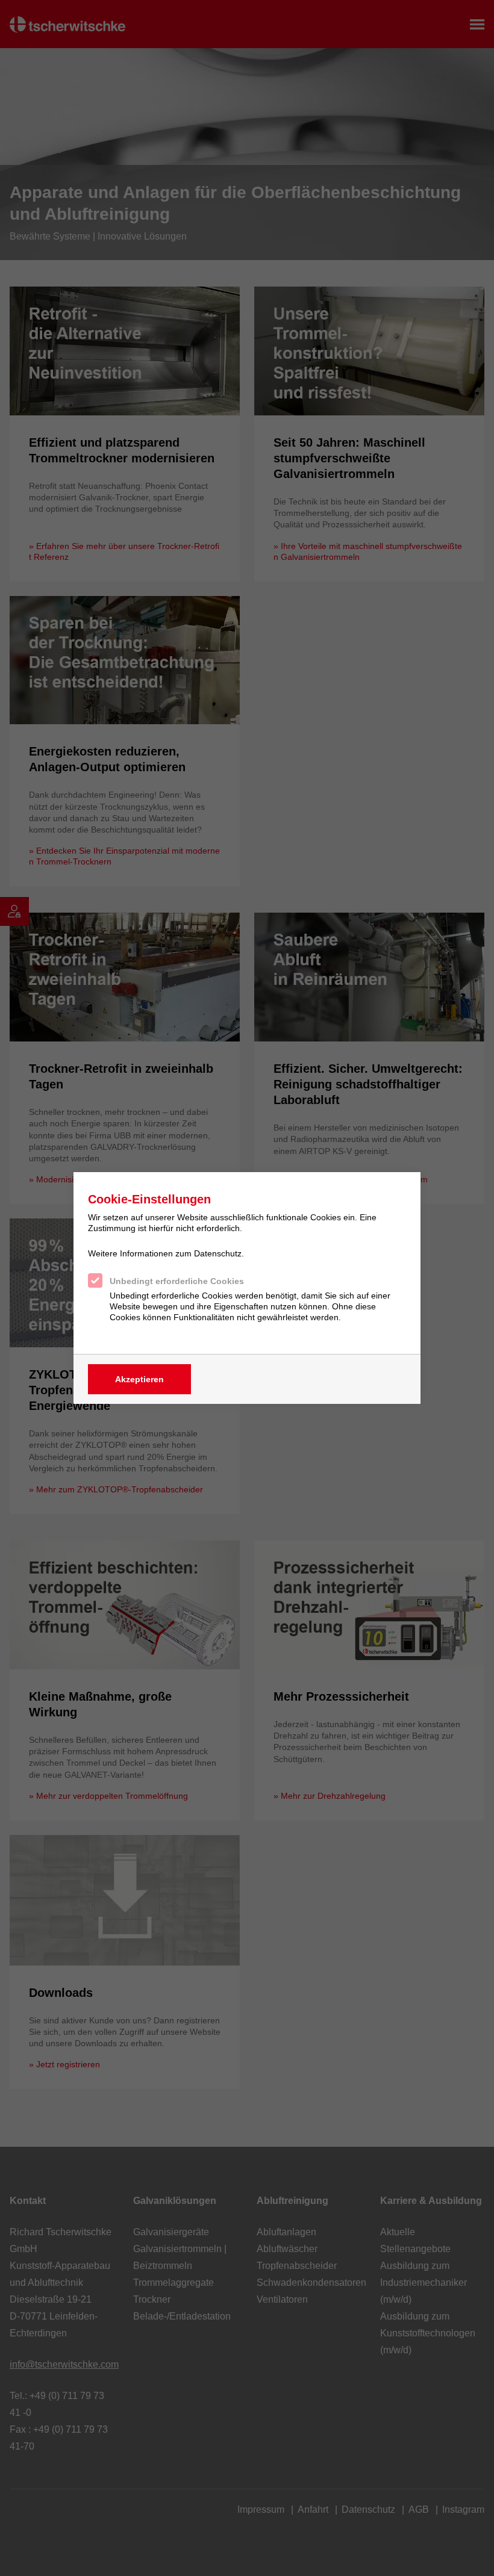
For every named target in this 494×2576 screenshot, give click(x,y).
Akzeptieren (139, 1379)
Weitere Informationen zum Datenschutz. (166, 1253)
